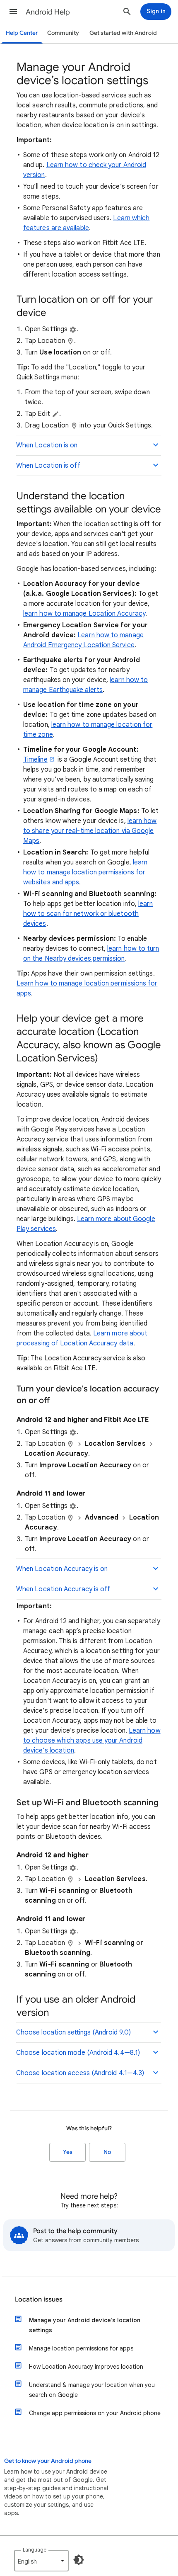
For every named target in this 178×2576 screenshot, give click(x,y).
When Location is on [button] (47, 445)
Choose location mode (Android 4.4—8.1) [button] (78, 2053)
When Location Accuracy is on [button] (62, 1569)
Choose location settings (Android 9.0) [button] (73, 2032)
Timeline (35, 760)
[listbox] (41, 2561)
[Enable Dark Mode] (79, 2560)
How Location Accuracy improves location (86, 2367)
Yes (68, 2152)
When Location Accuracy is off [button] (63, 1589)
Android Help (48, 12)
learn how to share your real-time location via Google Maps (90, 831)
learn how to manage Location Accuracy (84, 614)
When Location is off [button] (48, 466)
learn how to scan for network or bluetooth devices (88, 914)
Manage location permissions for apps (81, 2348)
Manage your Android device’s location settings (85, 2325)
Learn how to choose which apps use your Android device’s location (92, 1741)
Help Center (22, 33)
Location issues (39, 2299)
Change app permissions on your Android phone (95, 2413)
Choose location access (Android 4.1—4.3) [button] (80, 2073)
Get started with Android (123, 33)
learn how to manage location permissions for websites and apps (85, 872)
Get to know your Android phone (48, 2461)
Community (63, 33)
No (107, 2152)
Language (35, 2550)
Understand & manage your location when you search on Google (92, 2390)
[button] (13, 12)
